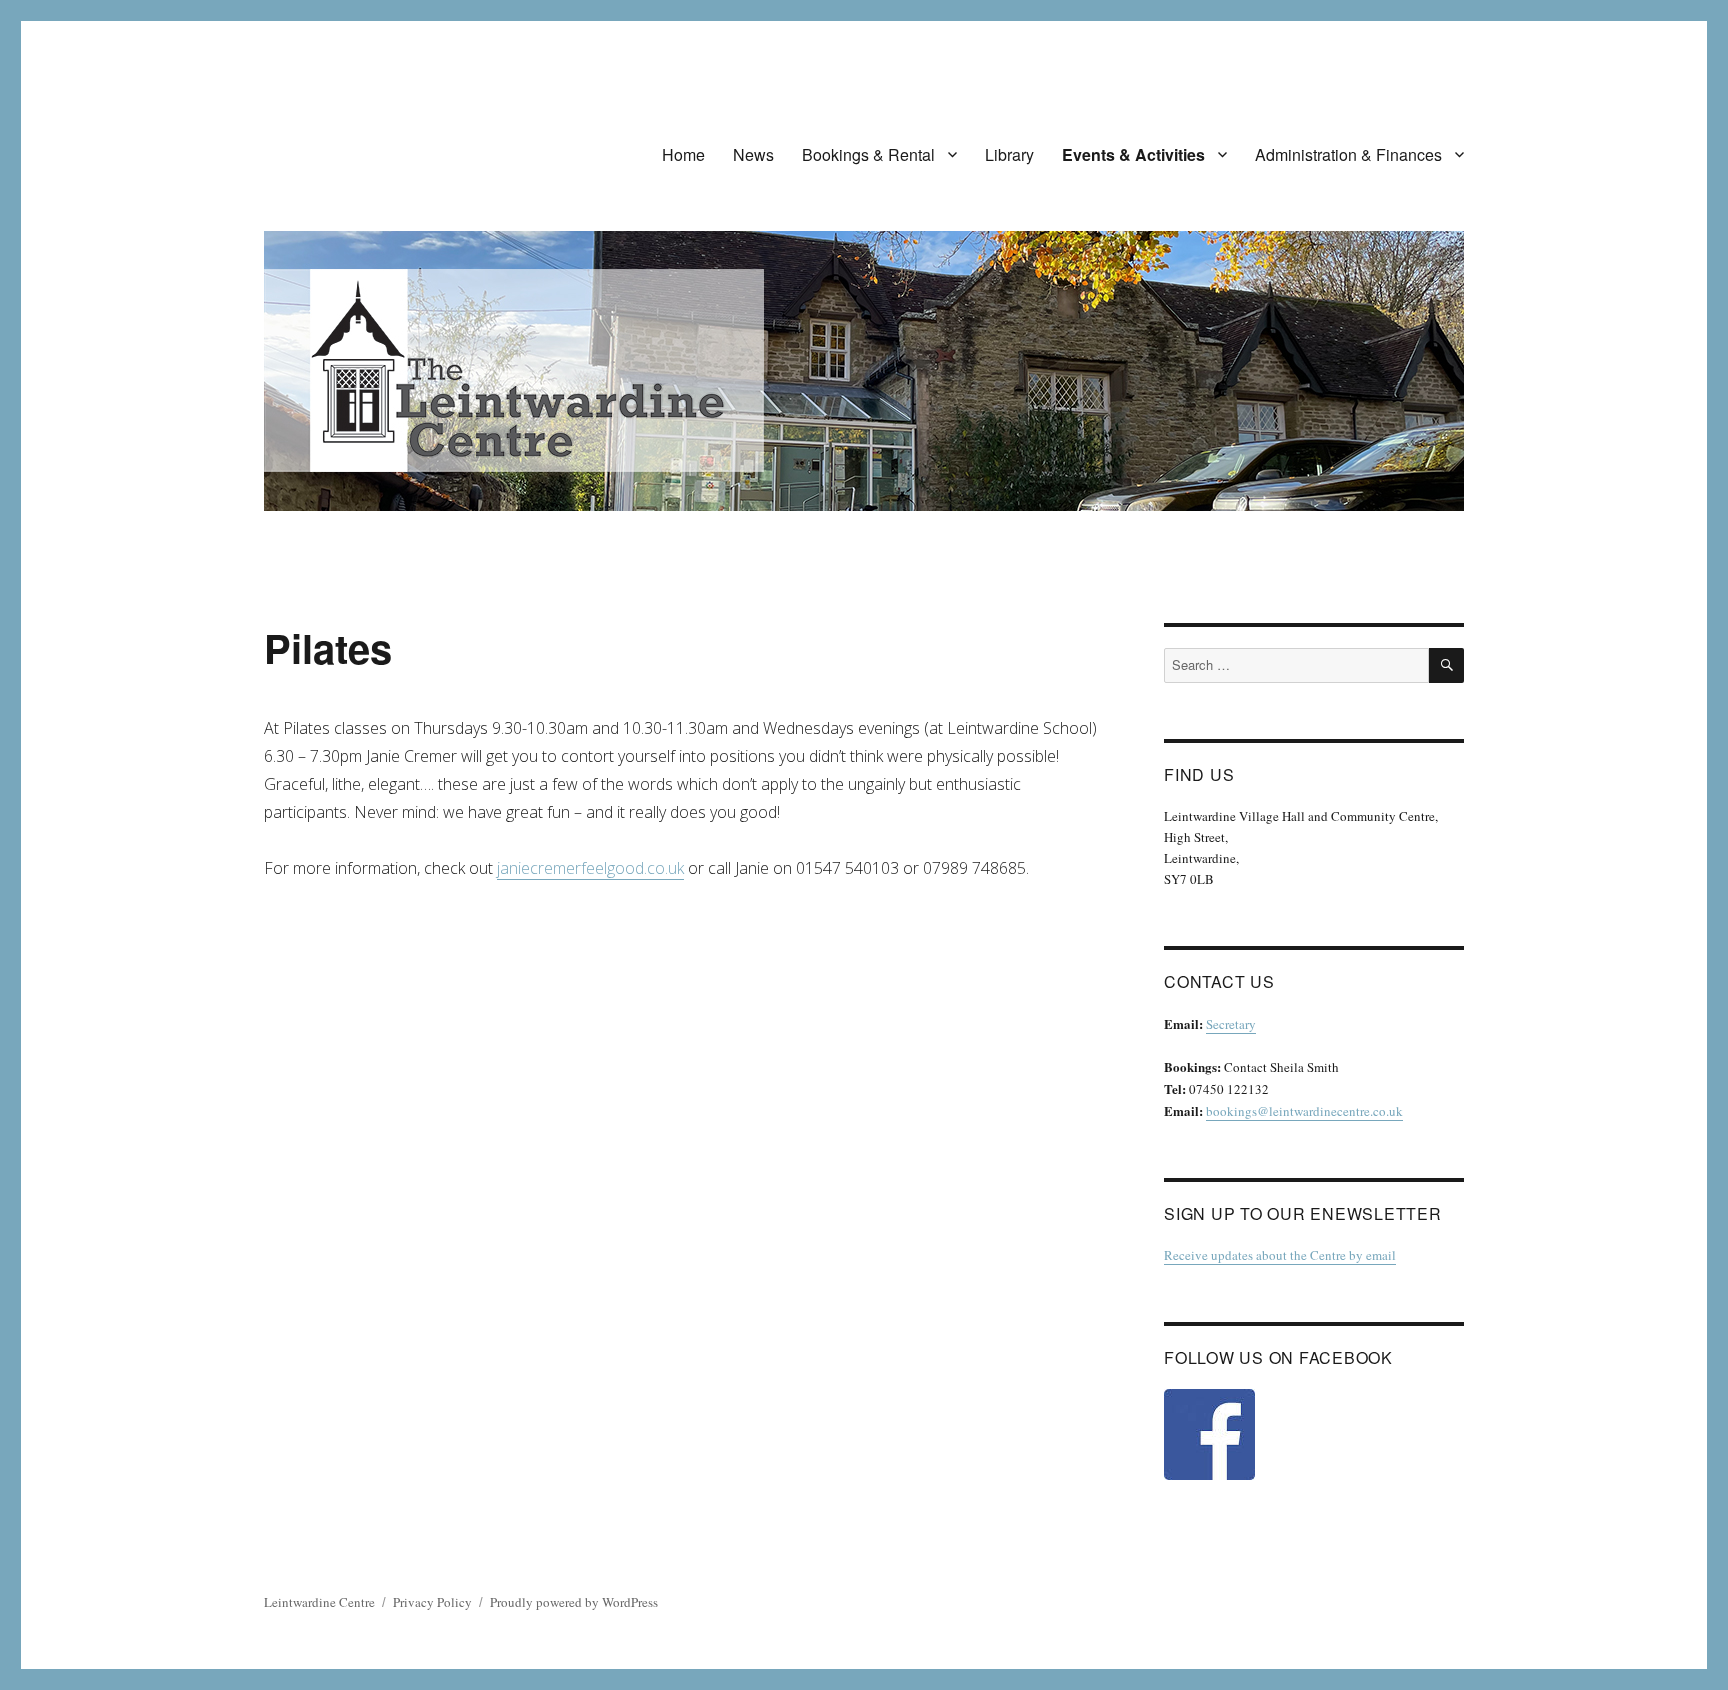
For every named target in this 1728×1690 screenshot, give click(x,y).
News (753, 154)
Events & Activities (1133, 154)
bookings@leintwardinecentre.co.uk (1304, 1111)
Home (683, 154)
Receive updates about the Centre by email (1280, 1255)
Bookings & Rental (868, 154)
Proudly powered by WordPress (574, 1602)
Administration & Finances (1348, 154)
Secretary (1231, 1024)
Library (1009, 154)
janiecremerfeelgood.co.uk (590, 868)
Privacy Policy (432, 1602)
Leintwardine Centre (319, 1602)
